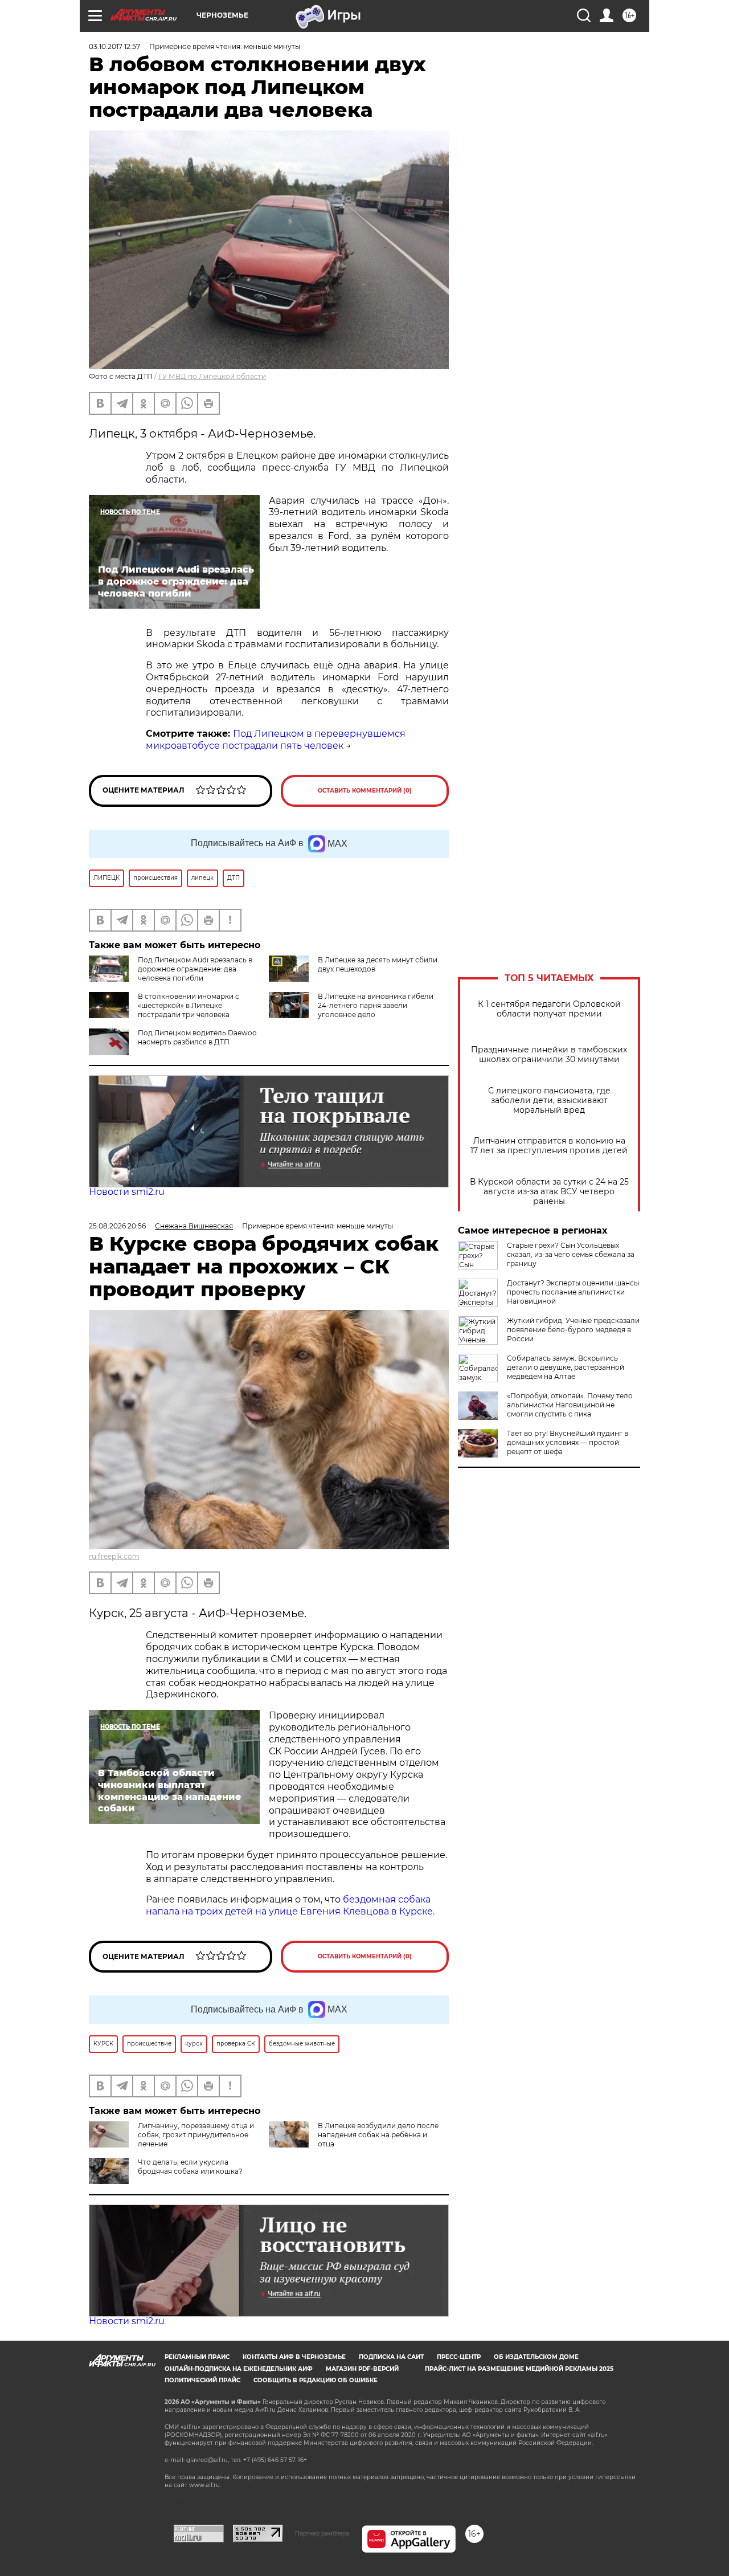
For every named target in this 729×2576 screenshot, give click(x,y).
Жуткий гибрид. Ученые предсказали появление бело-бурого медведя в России (573, 1330)
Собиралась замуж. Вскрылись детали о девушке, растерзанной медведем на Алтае (566, 1367)
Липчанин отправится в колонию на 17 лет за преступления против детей (549, 1146)
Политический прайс (202, 2380)
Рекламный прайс (197, 2357)
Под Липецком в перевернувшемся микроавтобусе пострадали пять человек (276, 740)
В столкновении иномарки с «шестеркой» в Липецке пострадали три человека (189, 1005)
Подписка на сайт (391, 2357)
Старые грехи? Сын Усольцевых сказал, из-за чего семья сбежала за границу (571, 1254)
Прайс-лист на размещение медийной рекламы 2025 (519, 2369)
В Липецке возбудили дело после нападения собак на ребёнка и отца (378, 2135)
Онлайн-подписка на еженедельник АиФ (239, 2369)
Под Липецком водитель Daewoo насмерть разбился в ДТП (197, 1037)
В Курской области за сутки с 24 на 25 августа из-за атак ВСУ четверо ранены (549, 1192)
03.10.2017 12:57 (114, 46)
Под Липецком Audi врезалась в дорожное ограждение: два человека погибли (195, 969)
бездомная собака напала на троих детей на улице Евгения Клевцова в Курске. (290, 1905)
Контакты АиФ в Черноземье (294, 2357)
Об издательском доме (536, 2357)
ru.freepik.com (114, 1556)
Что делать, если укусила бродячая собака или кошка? (190, 2167)
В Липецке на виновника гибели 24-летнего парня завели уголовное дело (376, 1005)
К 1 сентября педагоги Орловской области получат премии (549, 1009)
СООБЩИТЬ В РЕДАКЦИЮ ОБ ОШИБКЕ (316, 2380)
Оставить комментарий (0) (365, 791)
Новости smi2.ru (127, 1192)
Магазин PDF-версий (362, 2369)
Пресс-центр (459, 2357)
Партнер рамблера (322, 2533)
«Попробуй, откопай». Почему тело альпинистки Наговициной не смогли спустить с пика (570, 1405)
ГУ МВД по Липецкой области (212, 376)
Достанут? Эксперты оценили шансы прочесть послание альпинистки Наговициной (573, 1292)
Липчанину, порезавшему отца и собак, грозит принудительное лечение (196, 2135)
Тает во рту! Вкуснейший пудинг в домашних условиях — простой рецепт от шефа (568, 1442)
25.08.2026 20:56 (117, 1226)
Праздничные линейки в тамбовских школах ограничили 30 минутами (549, 1055)
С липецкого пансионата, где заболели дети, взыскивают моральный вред (549, 1101)
